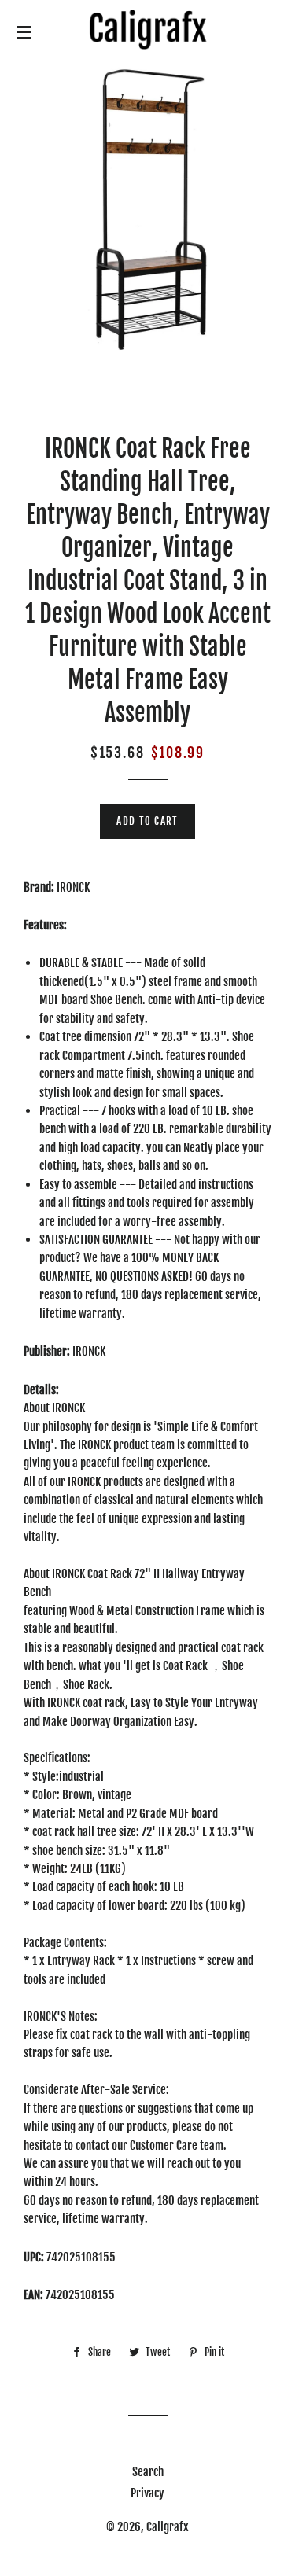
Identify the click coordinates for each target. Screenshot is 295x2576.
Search (148, 2472)
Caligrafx (168, 2527)
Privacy (147, 2493)
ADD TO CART (147, 821)
